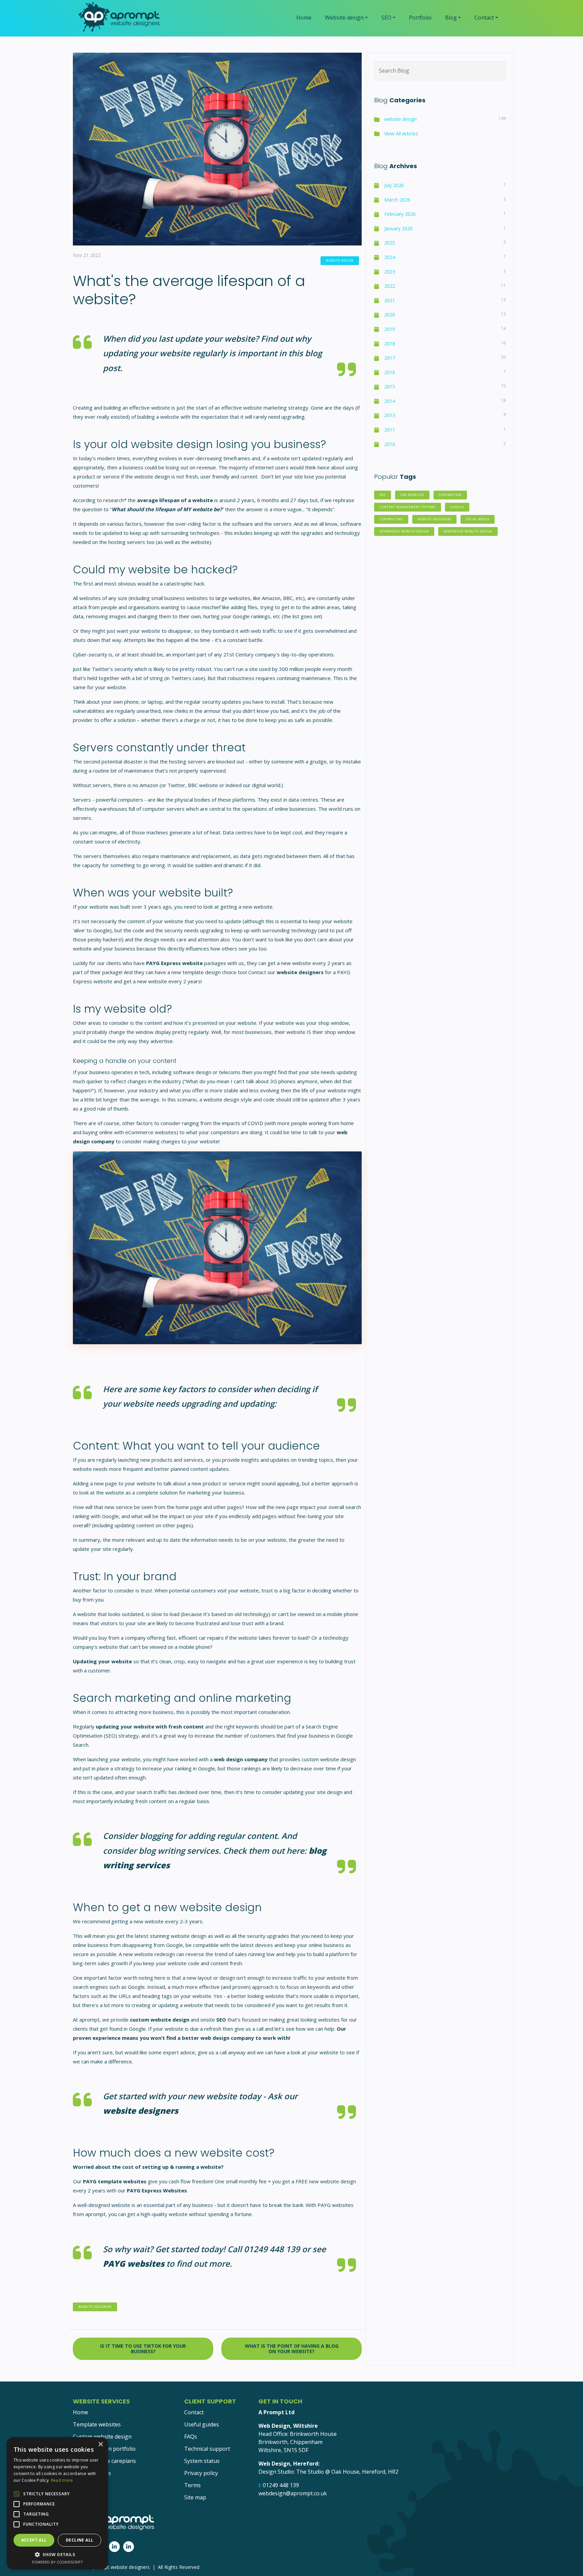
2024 (390, 257)
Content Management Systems (408, 507)
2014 (390, 401)
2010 (390, 444)
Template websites (97, 2424)
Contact (194, 2412)
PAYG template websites (115, 2181)
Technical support (207, 2449)
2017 (390, 358)
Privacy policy (201, 2473)
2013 (390, 415)
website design (340, 261)
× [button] (100, 2444)
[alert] (57, 2503)
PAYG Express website (174, 963)
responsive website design (468, 531)
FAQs (191, 2437)
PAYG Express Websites (157, 2190)
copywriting (391, 519)
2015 (390, 386)
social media (478, 519)
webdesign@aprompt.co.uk (293, 2493)
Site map (195, 2497)
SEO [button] (386, 18)
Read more (62, 2480)
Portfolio (420, 18)
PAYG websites (134, 2263)
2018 (390, 344)
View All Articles (401, 134)
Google (457, 507)
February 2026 (400, 214)
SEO (383, 495)
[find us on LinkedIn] (114, 2547)
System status (202, 2461)
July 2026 (394, 185)
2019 (390, 329)
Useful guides (202, 2424)
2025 (390, 243)
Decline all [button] (79, 2540)
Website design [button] (344, 18)
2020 (390, 315)
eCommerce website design (404, 531)
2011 (390, 430)
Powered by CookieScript (58, 2562)
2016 (390, 372)
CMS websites (412, 495)
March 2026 (397, 200)
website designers (300, 972)
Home (304, 18)
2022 (390, 286)
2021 (390, 300)
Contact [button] (484, 18)
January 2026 (398, 228)
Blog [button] (451, 18)
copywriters (450, 495)
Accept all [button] (34, 2540)
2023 (390, 272)
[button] (57, 2554)
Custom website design (102, 2437)
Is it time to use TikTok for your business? (143, 2349)
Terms (192, 2485)
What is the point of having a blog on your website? (292, 2349)
